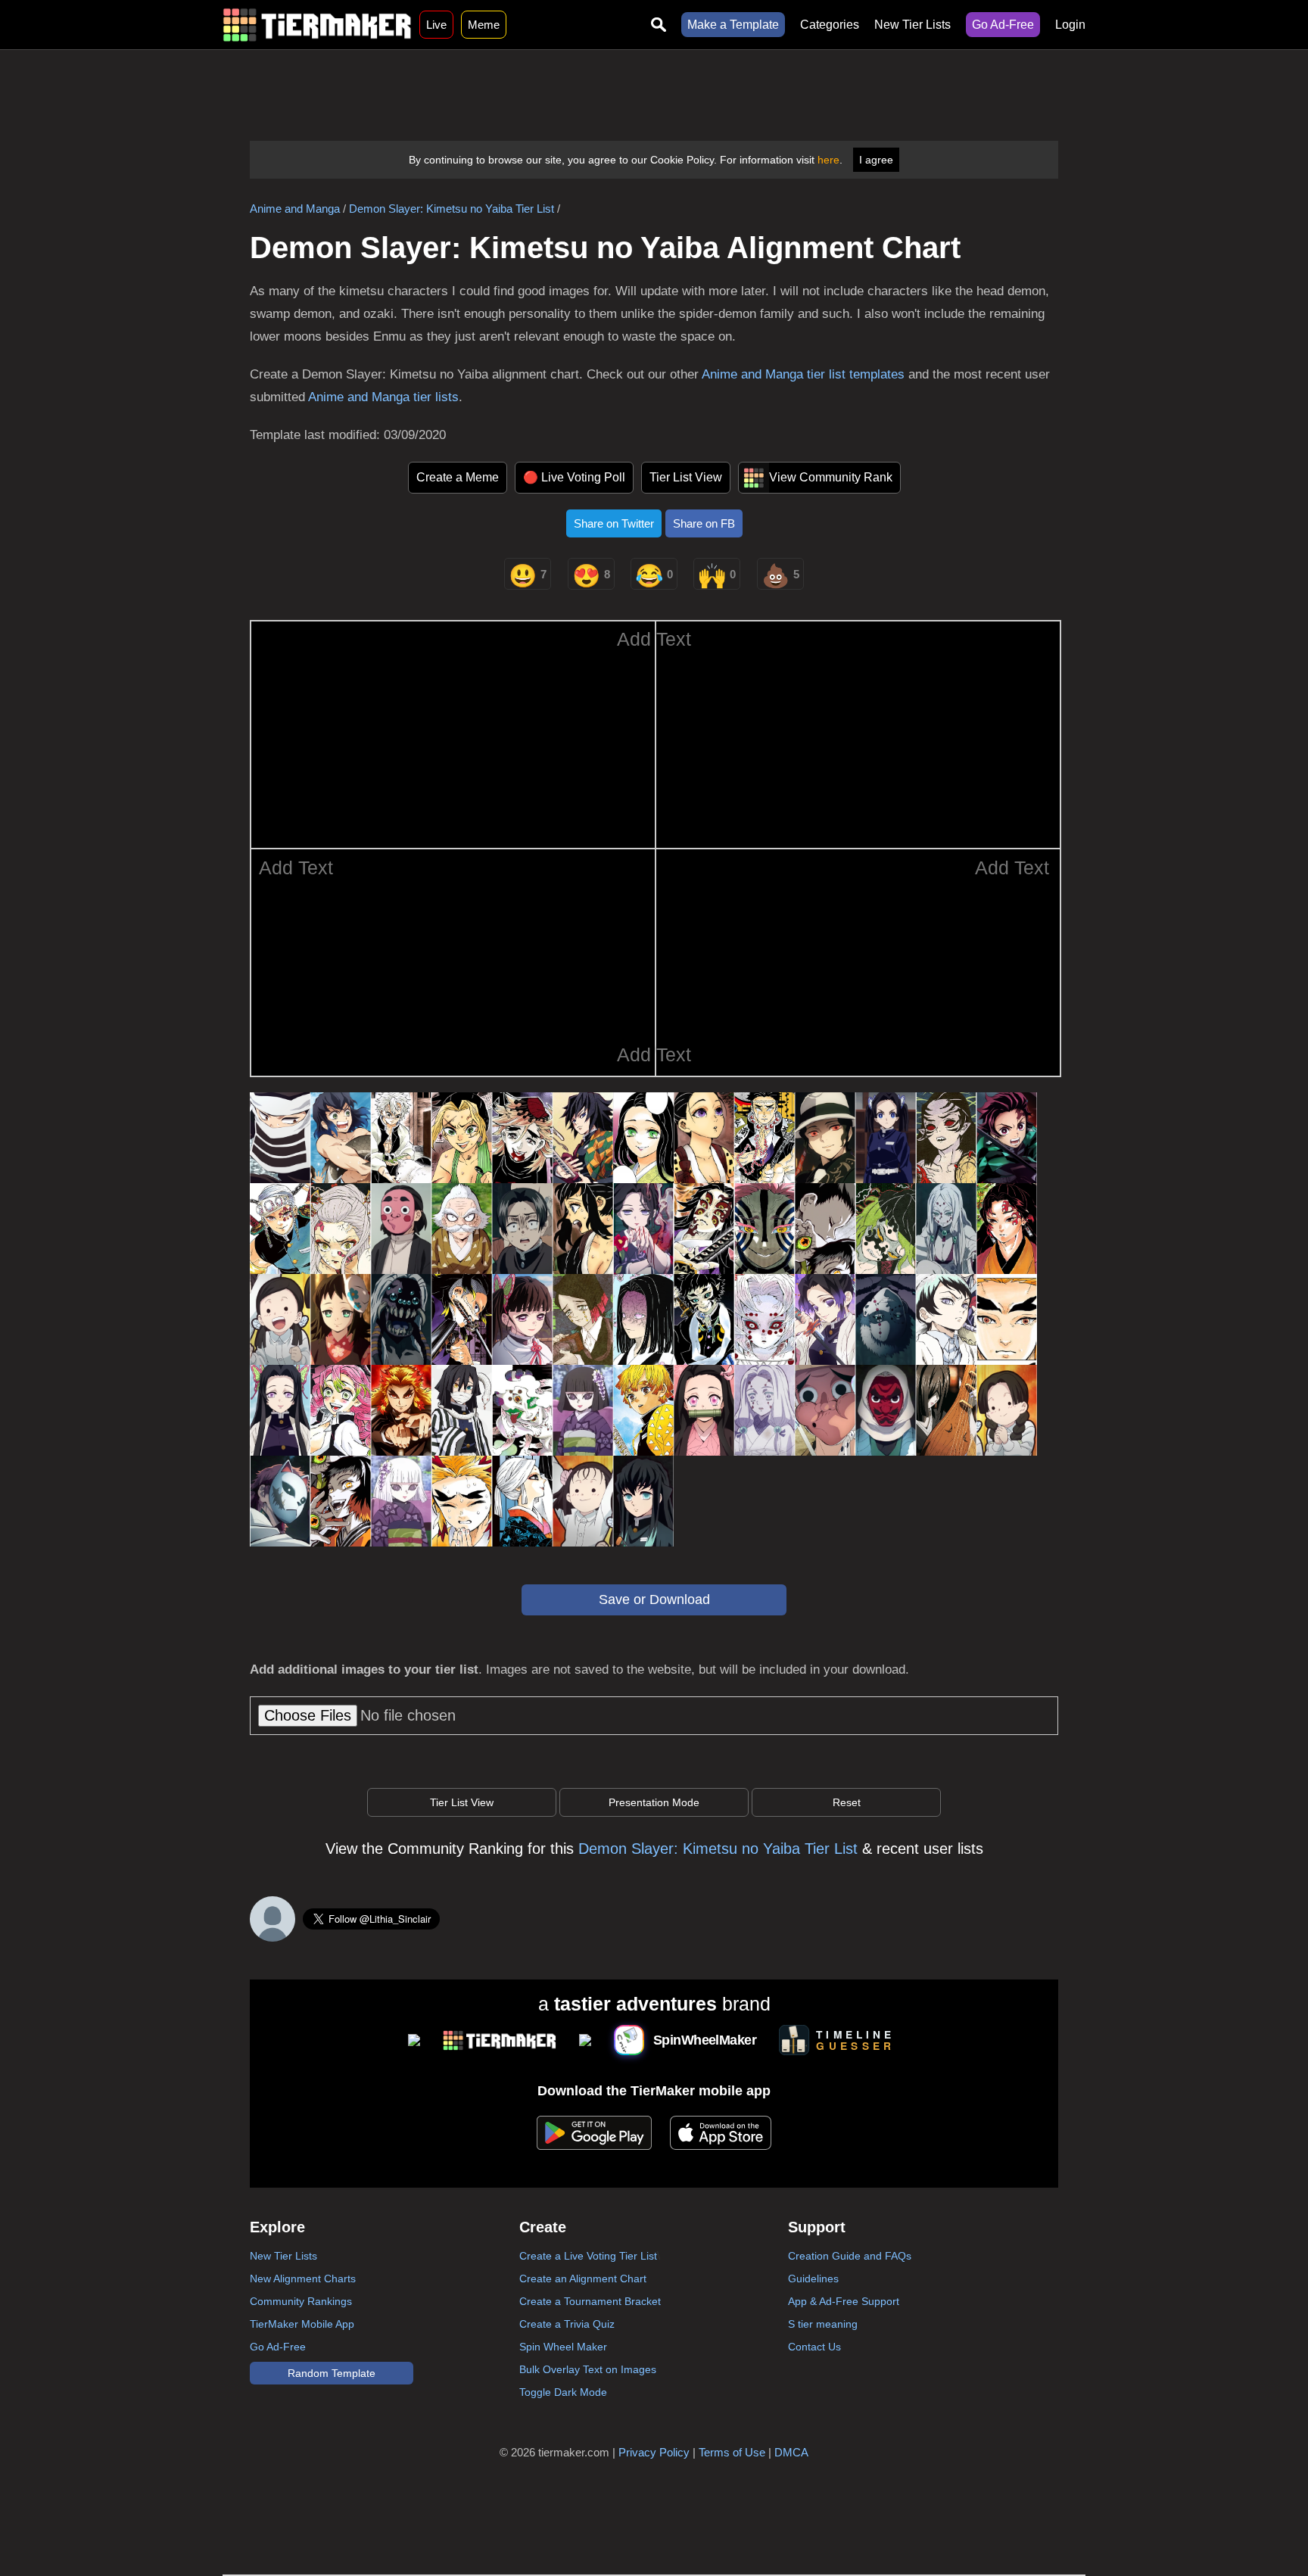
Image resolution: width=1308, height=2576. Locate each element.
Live (436, 25)
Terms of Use (732, 2452)
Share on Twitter (614, 523)
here (828, 160)
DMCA (791, 2452)
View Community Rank (831, 477)
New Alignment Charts (303, 2279)
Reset (847, 1802)
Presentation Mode (654, 1802)
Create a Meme (458, 477)
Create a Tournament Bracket (590, 2301)
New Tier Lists (912, 25)
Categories (830, 25)
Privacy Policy (654, 2452)
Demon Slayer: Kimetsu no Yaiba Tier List (452, 209)
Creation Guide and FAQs (850, 2256)
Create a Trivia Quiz (567, 2324)
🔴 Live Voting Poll (574, 477)
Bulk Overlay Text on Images (588, 2369)
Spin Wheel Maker (563, 2347)
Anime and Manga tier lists (383, 397)
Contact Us (814, 2347)
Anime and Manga (295, 209)
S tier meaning (823, 2324)
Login (1070, 25)
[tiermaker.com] (317, 25)
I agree (876, 160)
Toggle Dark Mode (563, 2392)
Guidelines (813, 2279)
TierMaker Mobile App (302, 2324)
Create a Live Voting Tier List (588, 2256)
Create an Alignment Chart (583, 2279)
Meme (484, 25)
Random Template (332, 2373)
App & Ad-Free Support (844, 2301)
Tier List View (686, 477)
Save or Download (654, 1599)
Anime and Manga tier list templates (803, 374)
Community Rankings (301, 2301)
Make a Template (733, 25)
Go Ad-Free (1003, 25)
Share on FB (704, 523)
